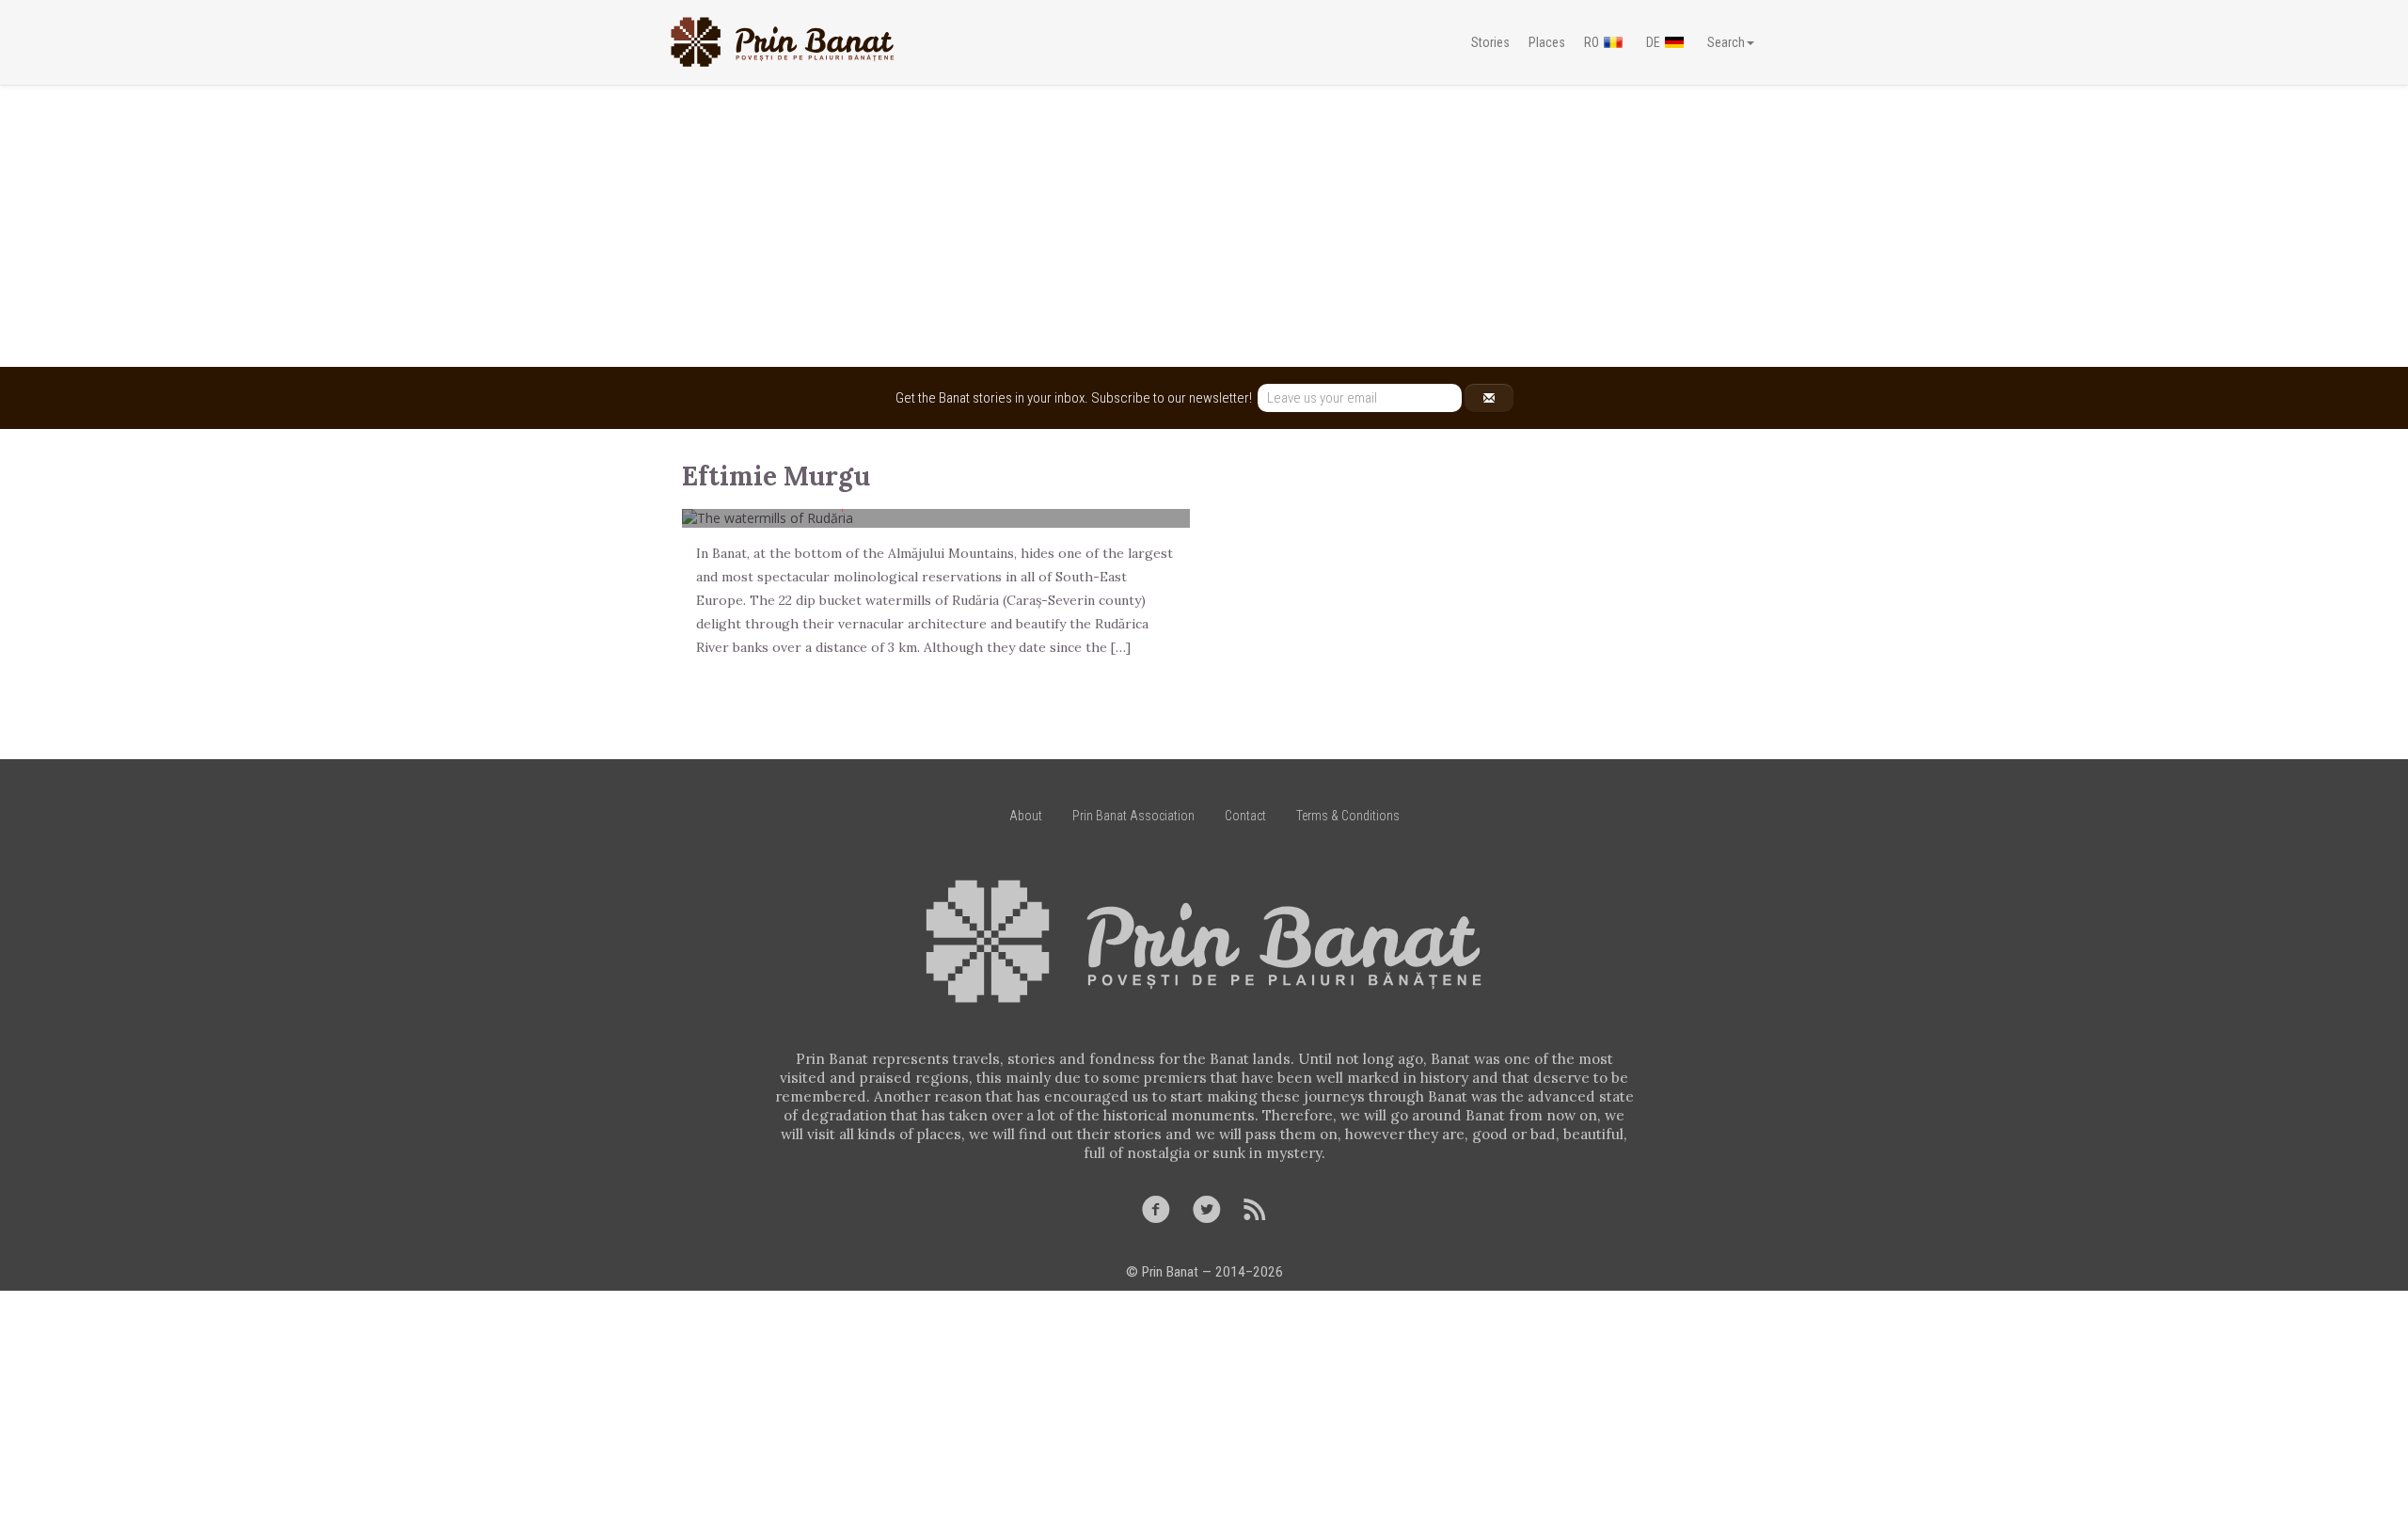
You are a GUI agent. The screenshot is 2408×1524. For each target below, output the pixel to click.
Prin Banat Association (1133, 816)
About (1026, 816)
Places (1547, 42)
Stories (1490, 42)
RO (1592, 42)
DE (1653, 42)
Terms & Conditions (1348, 816)
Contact (1245, 816)
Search (1726, 42)
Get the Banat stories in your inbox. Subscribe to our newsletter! (1077, 398)
